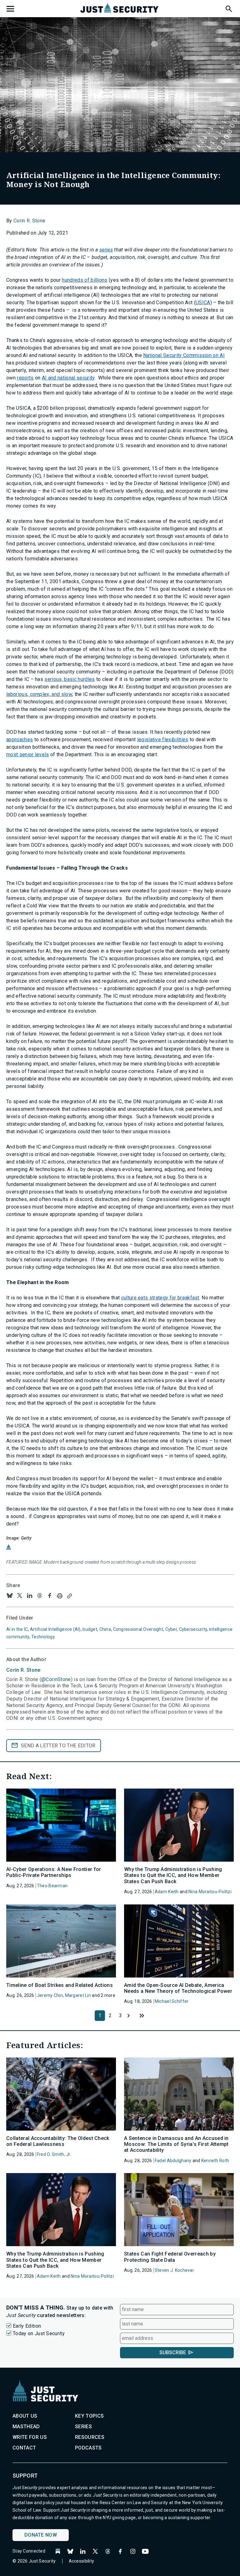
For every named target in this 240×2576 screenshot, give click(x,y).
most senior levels (28, 754)
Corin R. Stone (29, 221)
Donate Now (41, 2535)
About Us (25, 2416)
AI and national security (68, 378)
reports (25, 378)
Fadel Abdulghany (173, 2161)
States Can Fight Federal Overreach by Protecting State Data (170, 2257)
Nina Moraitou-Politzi (210, 1892)
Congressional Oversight (138, 1629)
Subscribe (173, 2353)
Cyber (171, 1629)
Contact (24, 2448)
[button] (228, 8)
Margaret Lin (78, 1995)
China (105, 1629)
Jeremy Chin (50, 1995)
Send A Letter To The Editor (58, 1746)
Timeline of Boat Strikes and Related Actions (60, 1985)
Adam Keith (167, 1892)
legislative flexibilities (163, 740)
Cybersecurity (193, 1629)
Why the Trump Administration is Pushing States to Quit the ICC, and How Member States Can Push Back (173, 1875)
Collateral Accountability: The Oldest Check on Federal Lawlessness (58, 2141)
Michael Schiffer (172, 2001)
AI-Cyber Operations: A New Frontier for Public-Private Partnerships (54, 1872)
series (106, 250)
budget (90, 1629)
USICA (203, 303)
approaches (20, 740)
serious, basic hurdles (70, 679)
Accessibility (82, 2561)
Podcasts (88, 2448)
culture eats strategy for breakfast (160, 1298)
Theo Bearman (52, 1886)
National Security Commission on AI (184, 355)
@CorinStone (56, 1679)
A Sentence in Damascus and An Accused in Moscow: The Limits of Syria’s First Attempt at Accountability (176, 2144)
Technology (43, 1637)
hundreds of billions (85, 280)
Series (83, 2427)
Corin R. (23, 1670)
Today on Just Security (39, 2333)
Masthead (26, 2427)
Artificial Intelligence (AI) (55, 1629)
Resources (90, 2437)
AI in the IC (17, 1629)
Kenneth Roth (215, 2161)
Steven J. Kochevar (174, 2270)
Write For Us (30, 2437)
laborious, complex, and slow (39, 694)
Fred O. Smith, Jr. (54, 2154)
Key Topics (89, 2416)
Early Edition (27, 2326)
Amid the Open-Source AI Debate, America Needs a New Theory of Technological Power (178, 1988)
